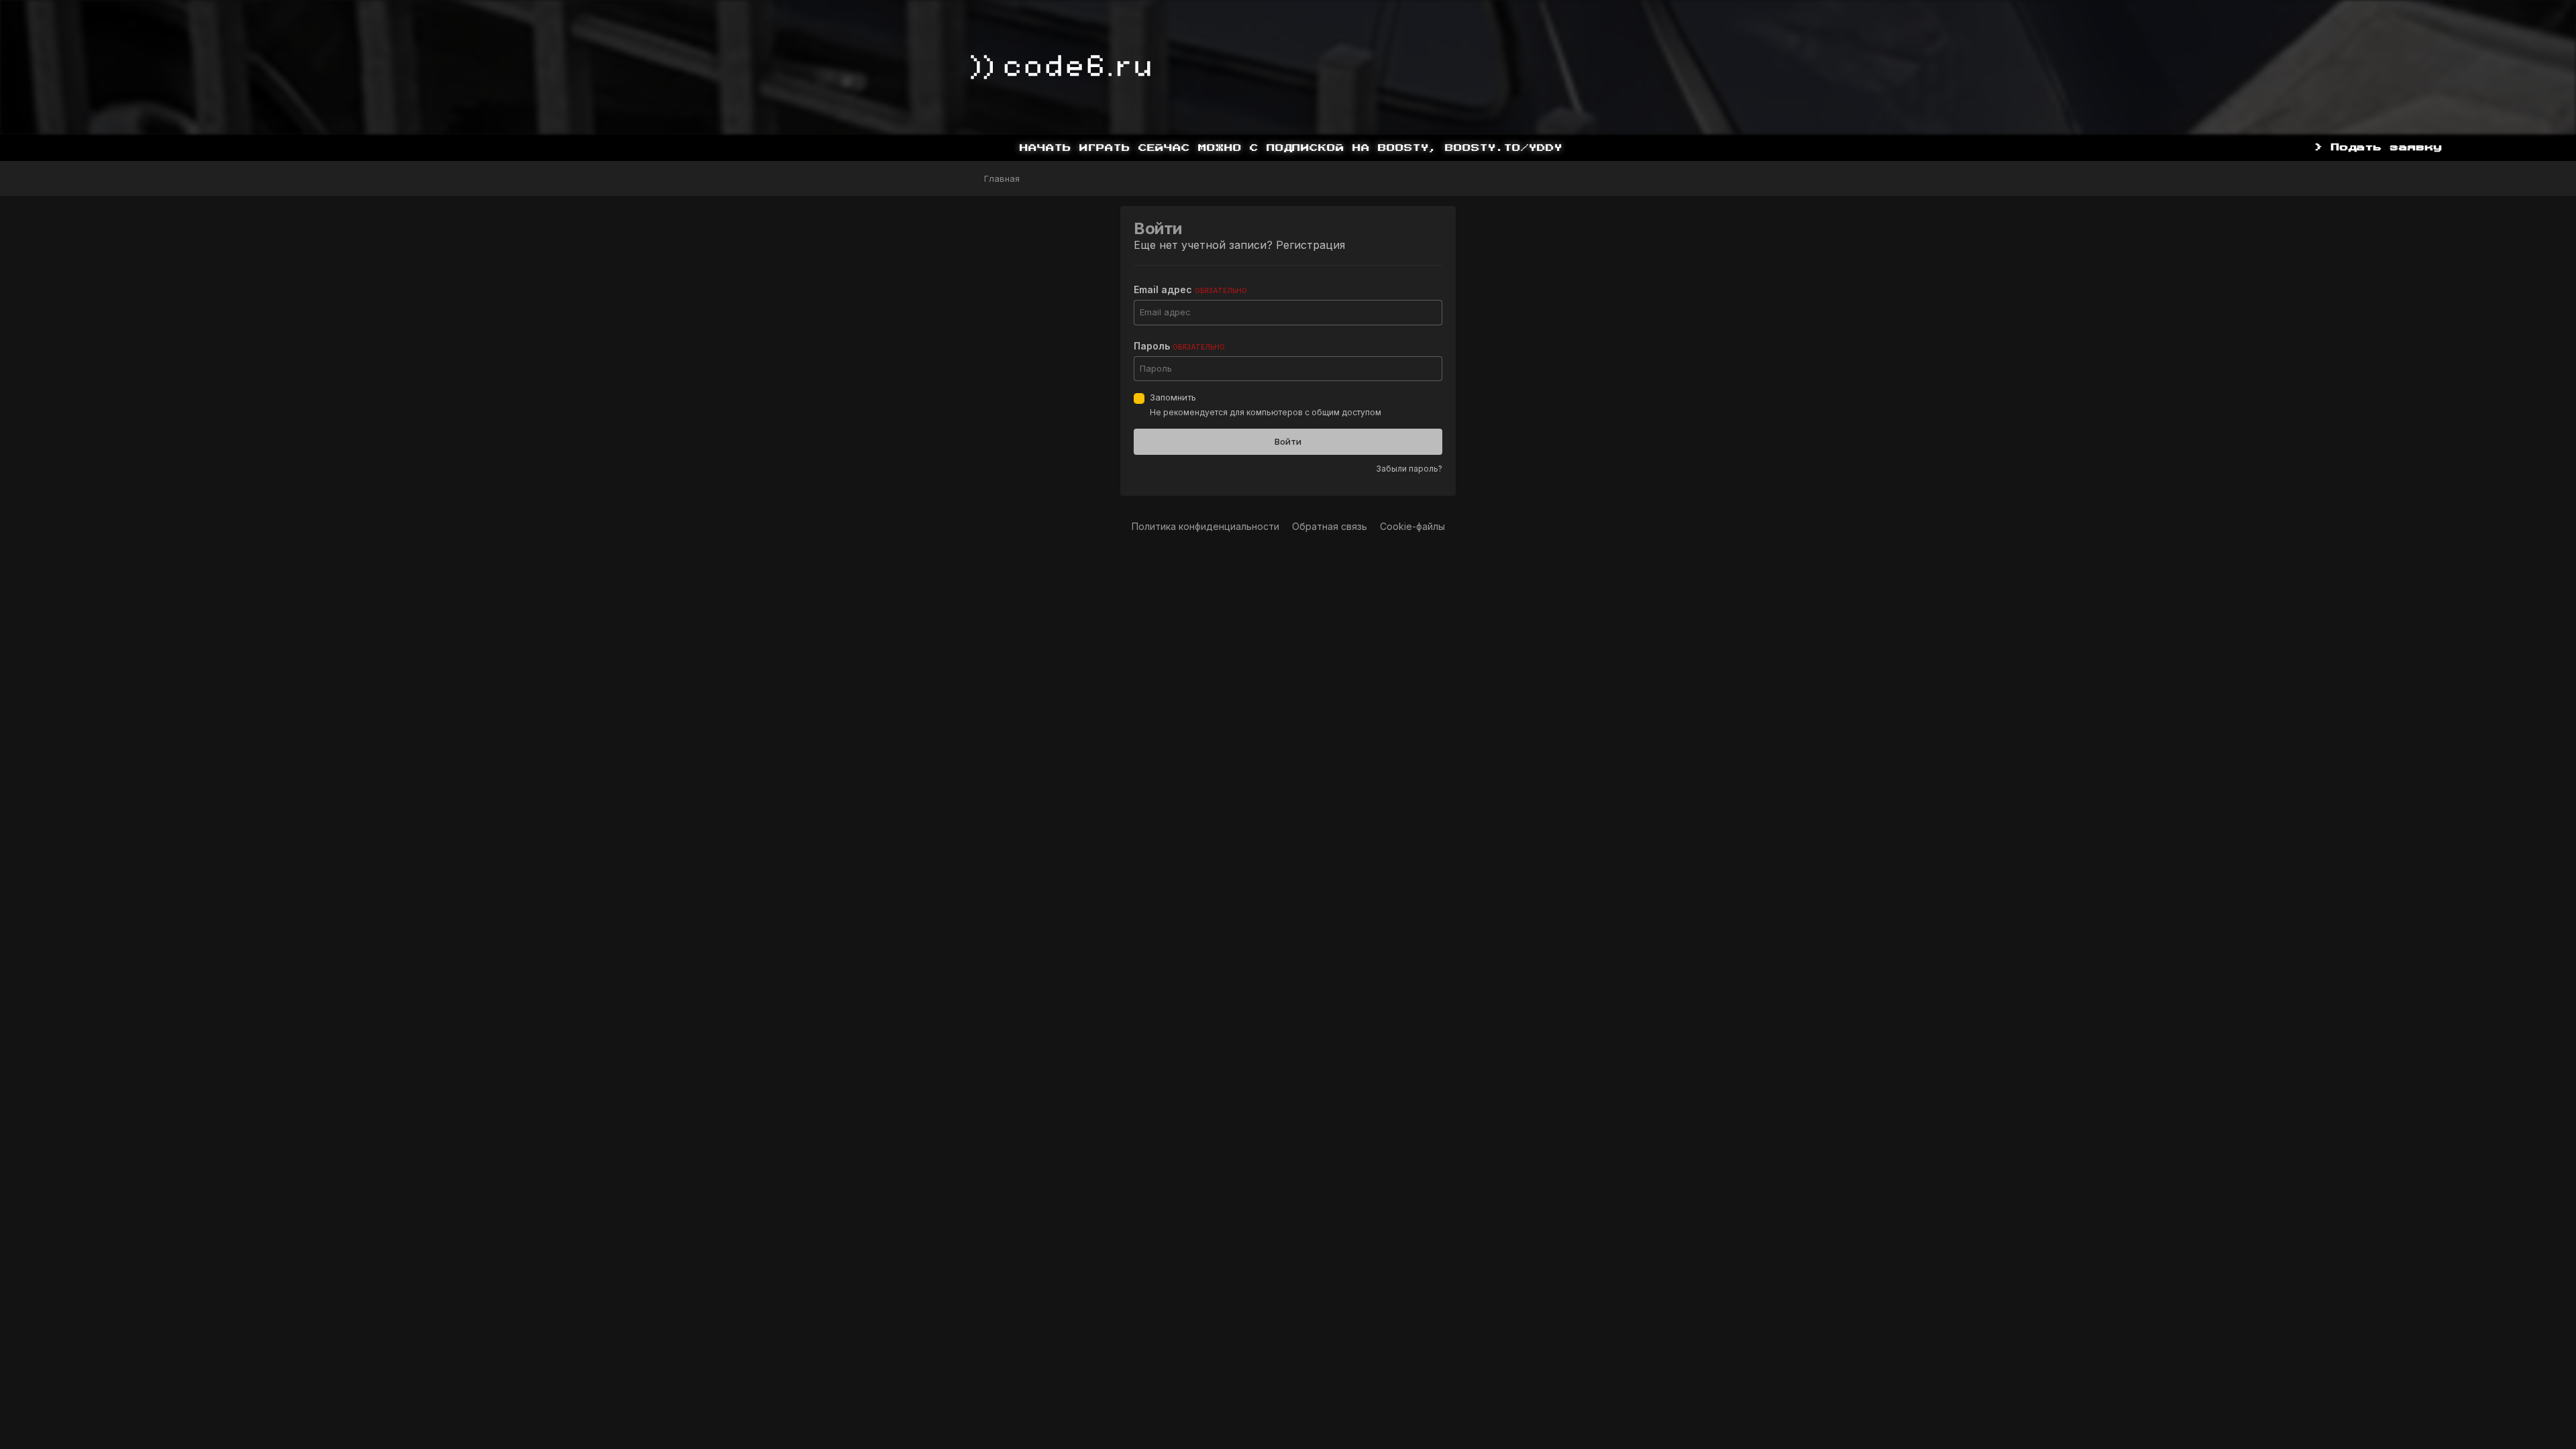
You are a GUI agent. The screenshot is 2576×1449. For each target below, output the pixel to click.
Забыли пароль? (1409, 469)
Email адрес (1190, 289)
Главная (1001, 178)
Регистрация (1310, 245)
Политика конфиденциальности (1205, 526)
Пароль (1179, 346)
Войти (1288, 441)
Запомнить (1173, 397)
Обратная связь (1330, 526)
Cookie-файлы (1412, 526)
